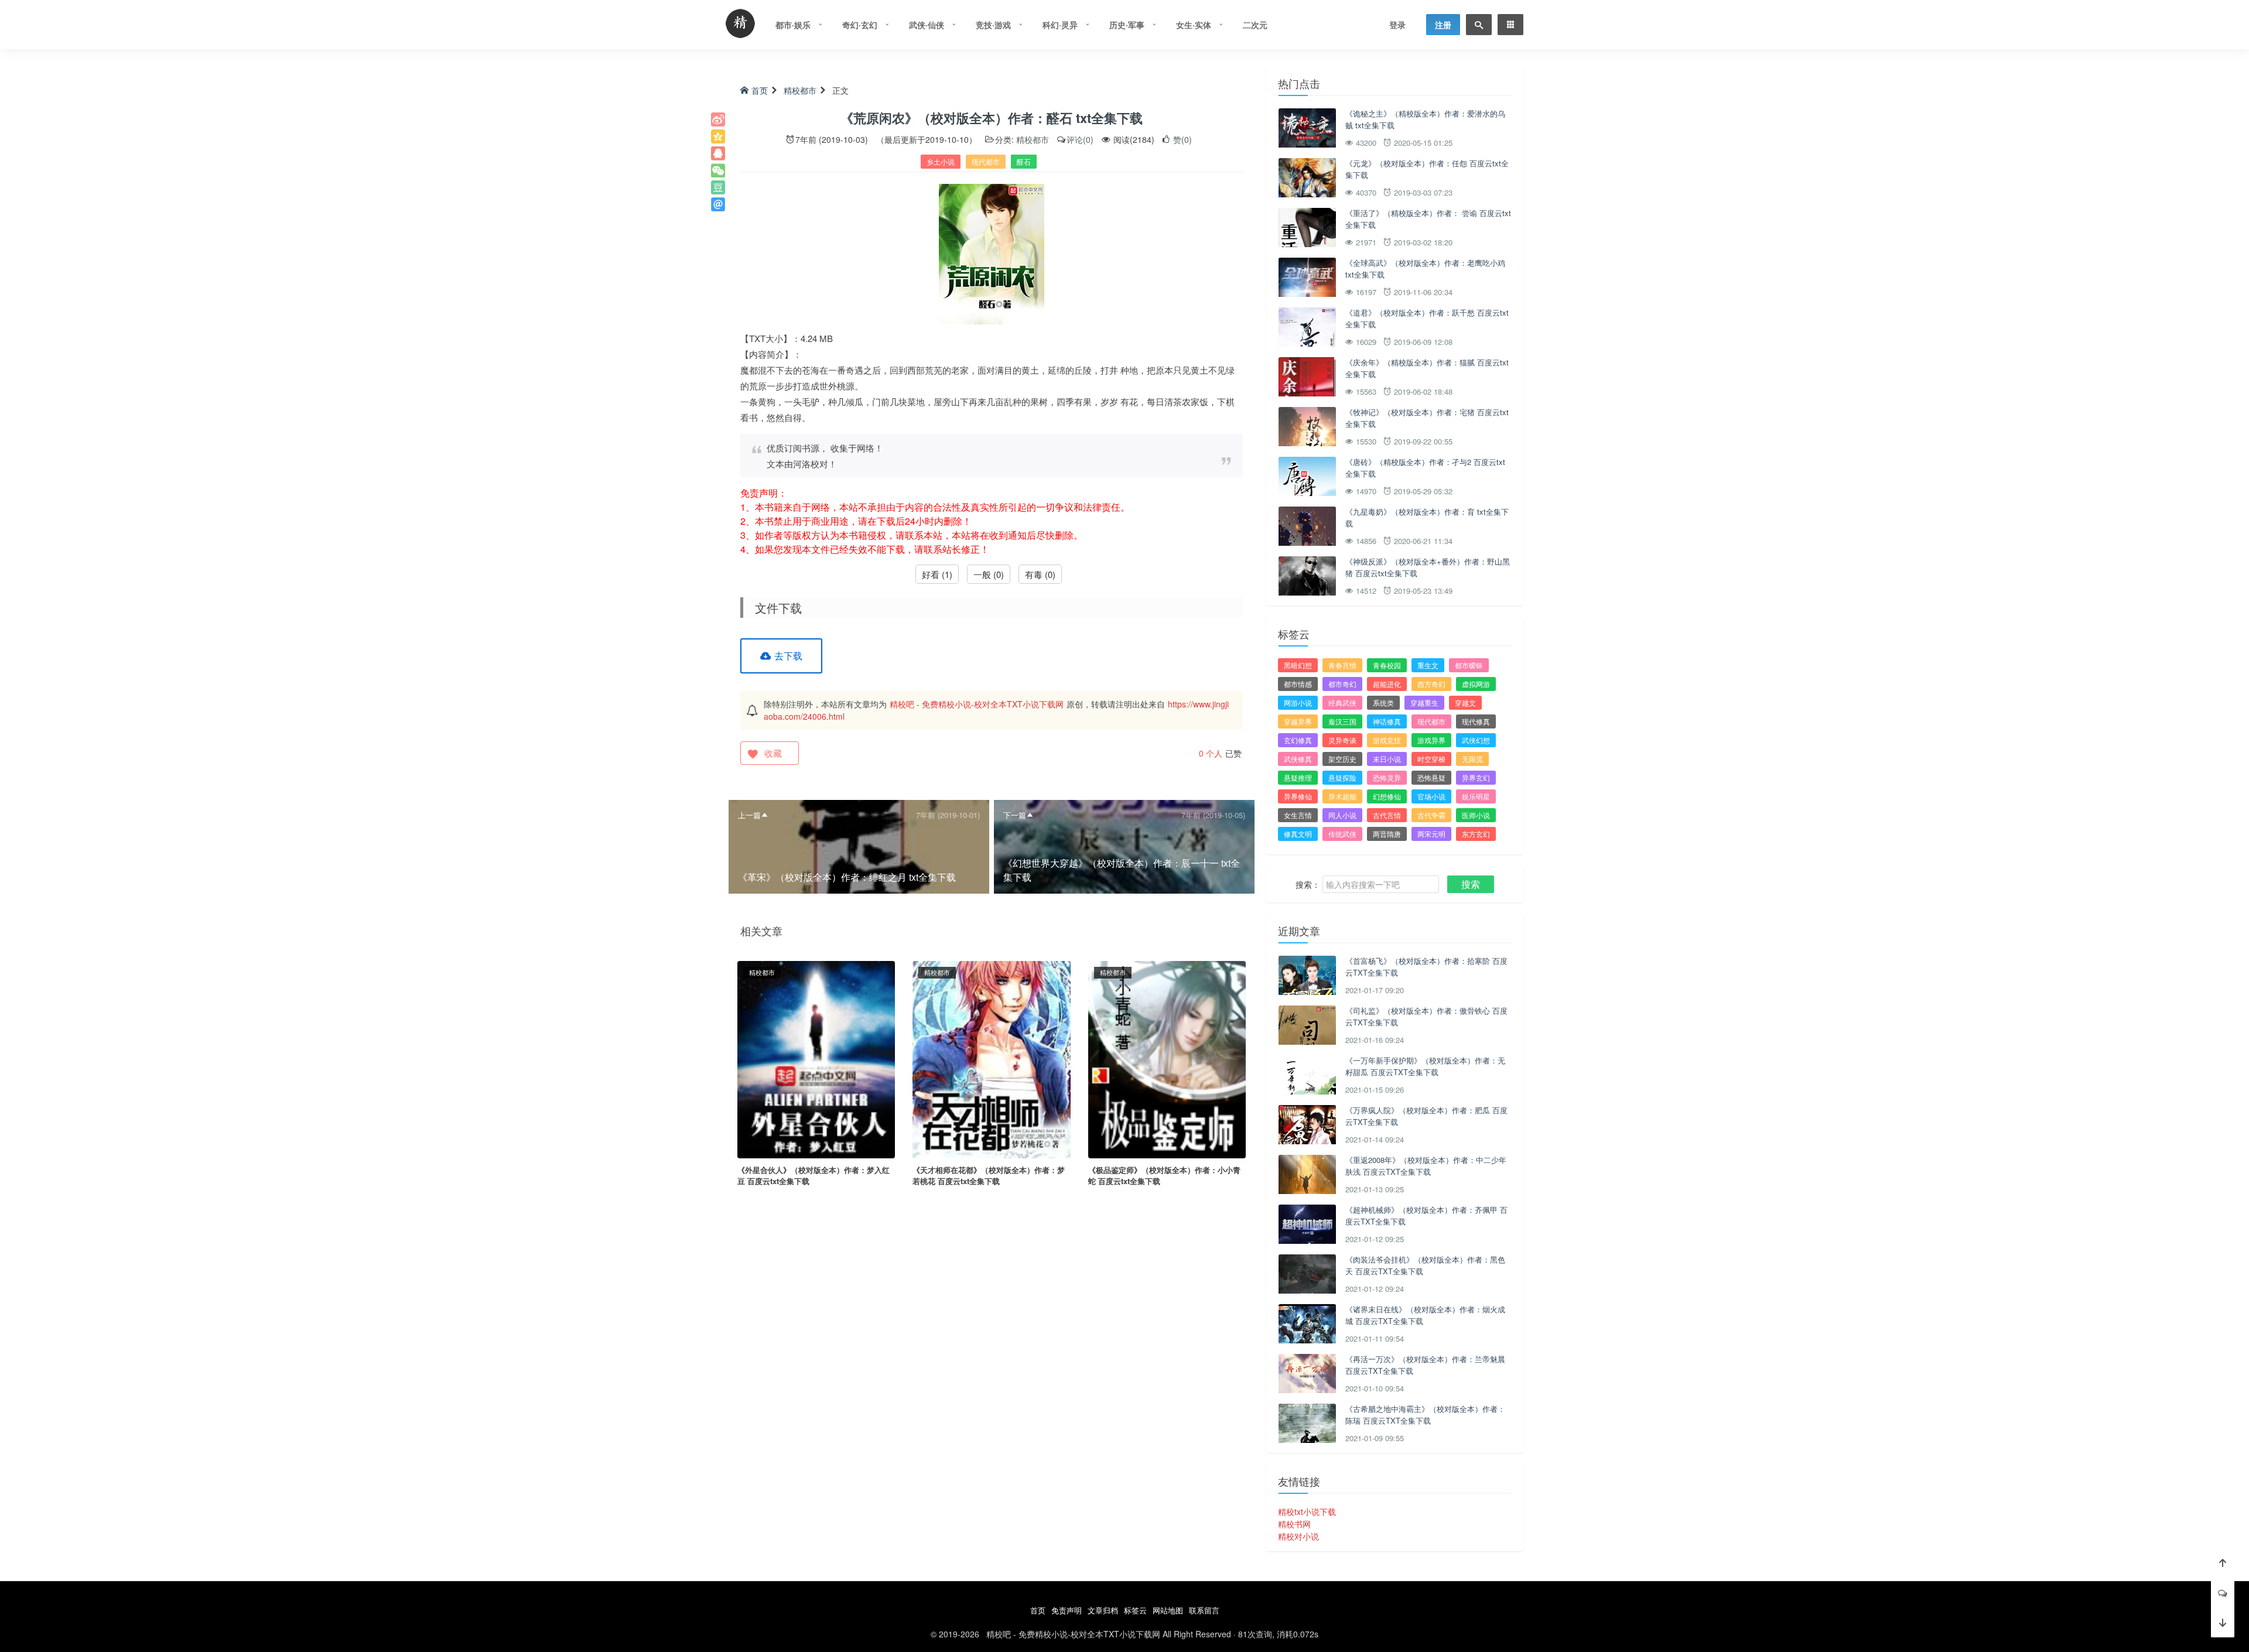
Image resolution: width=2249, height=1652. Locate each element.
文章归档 (1103, 1610)
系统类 (1383, 702)
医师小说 (1476, 815)
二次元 (1255, 25)
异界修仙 (1298, 796)
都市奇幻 (1342, 684)
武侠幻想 (1476, 740)
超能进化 (1387, 684)
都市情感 (1298, 684)
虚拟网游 (1476, 684)
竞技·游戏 (993, 25)
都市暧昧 (1469, 665)
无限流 (1472, 759)
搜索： (1308, 884)
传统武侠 (1342, 834)
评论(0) (1080, 139)
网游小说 (1298, 702)
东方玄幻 (1476, 834)
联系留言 (1204, 1610)
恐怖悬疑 (1431, 777)
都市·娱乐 (793, 25)
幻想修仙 (1387, 796)
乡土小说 (941, 161)
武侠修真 (1298, 759)
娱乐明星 (1476, 796)
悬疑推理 (1298, 777)
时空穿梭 (1431, 759)
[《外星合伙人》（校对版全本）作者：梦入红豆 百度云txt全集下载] (816, 1058)
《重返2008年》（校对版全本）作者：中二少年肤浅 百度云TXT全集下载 (1426, 1166)
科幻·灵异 (1060, 25)
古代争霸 (1431, 815)
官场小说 (1431, 796)
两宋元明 (1431, 834)
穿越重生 (1424, 702)
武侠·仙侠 (927, 25)
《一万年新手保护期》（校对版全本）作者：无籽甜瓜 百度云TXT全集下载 (1425, 1066)
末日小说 (1387, 759)
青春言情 (1342, 665)
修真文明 (1298, 834)
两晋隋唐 (1387, 834)
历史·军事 (1127, 25)
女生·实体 (1194, 25)
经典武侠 (1342, 702)
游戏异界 (1431, 740)
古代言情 (1387, 815)
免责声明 (1067, 1610)
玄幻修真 (1298, 740)
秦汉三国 (1342, 721)
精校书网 (1294, 1524)
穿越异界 (1298, 721)
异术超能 (1342, 796)
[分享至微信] (718, 170)
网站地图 (1168, 1610)
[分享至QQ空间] (718, 136)
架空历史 (1342, 759)
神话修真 (1387, 721)
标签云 (1135, 1610)
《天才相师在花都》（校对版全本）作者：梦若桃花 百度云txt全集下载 (989, 1176)
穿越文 (1465, 702)
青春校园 (1387, 665)
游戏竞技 (1387, 740)
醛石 (1024, 161)
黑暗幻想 (1298, 665)
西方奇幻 (1431, 684)
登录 (1397, 25)
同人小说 (1342, 815)
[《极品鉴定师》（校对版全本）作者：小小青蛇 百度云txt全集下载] (1167, 1058)
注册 (1443, 25)
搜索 (1471, 884)
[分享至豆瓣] (718, 187)
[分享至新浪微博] (718, 119)
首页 (760, 90)
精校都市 (800, 90)
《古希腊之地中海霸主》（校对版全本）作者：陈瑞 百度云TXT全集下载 (1425, 1415)
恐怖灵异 (1387, 777)
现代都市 (986, 161)
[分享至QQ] (718, 153)
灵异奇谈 (1342, 740)
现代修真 (1476, 721)
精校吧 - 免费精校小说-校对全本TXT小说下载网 (977, 704)
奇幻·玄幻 (860, 25)
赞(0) (1181, 139)
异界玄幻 (1476, 777)
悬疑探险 (1342, 777)
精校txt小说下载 (1307, 1511)
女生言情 (1298, 815)
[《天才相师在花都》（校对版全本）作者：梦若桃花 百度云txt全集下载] (991, 1058)
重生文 (1428, 665)
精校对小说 (1298, 1536)
